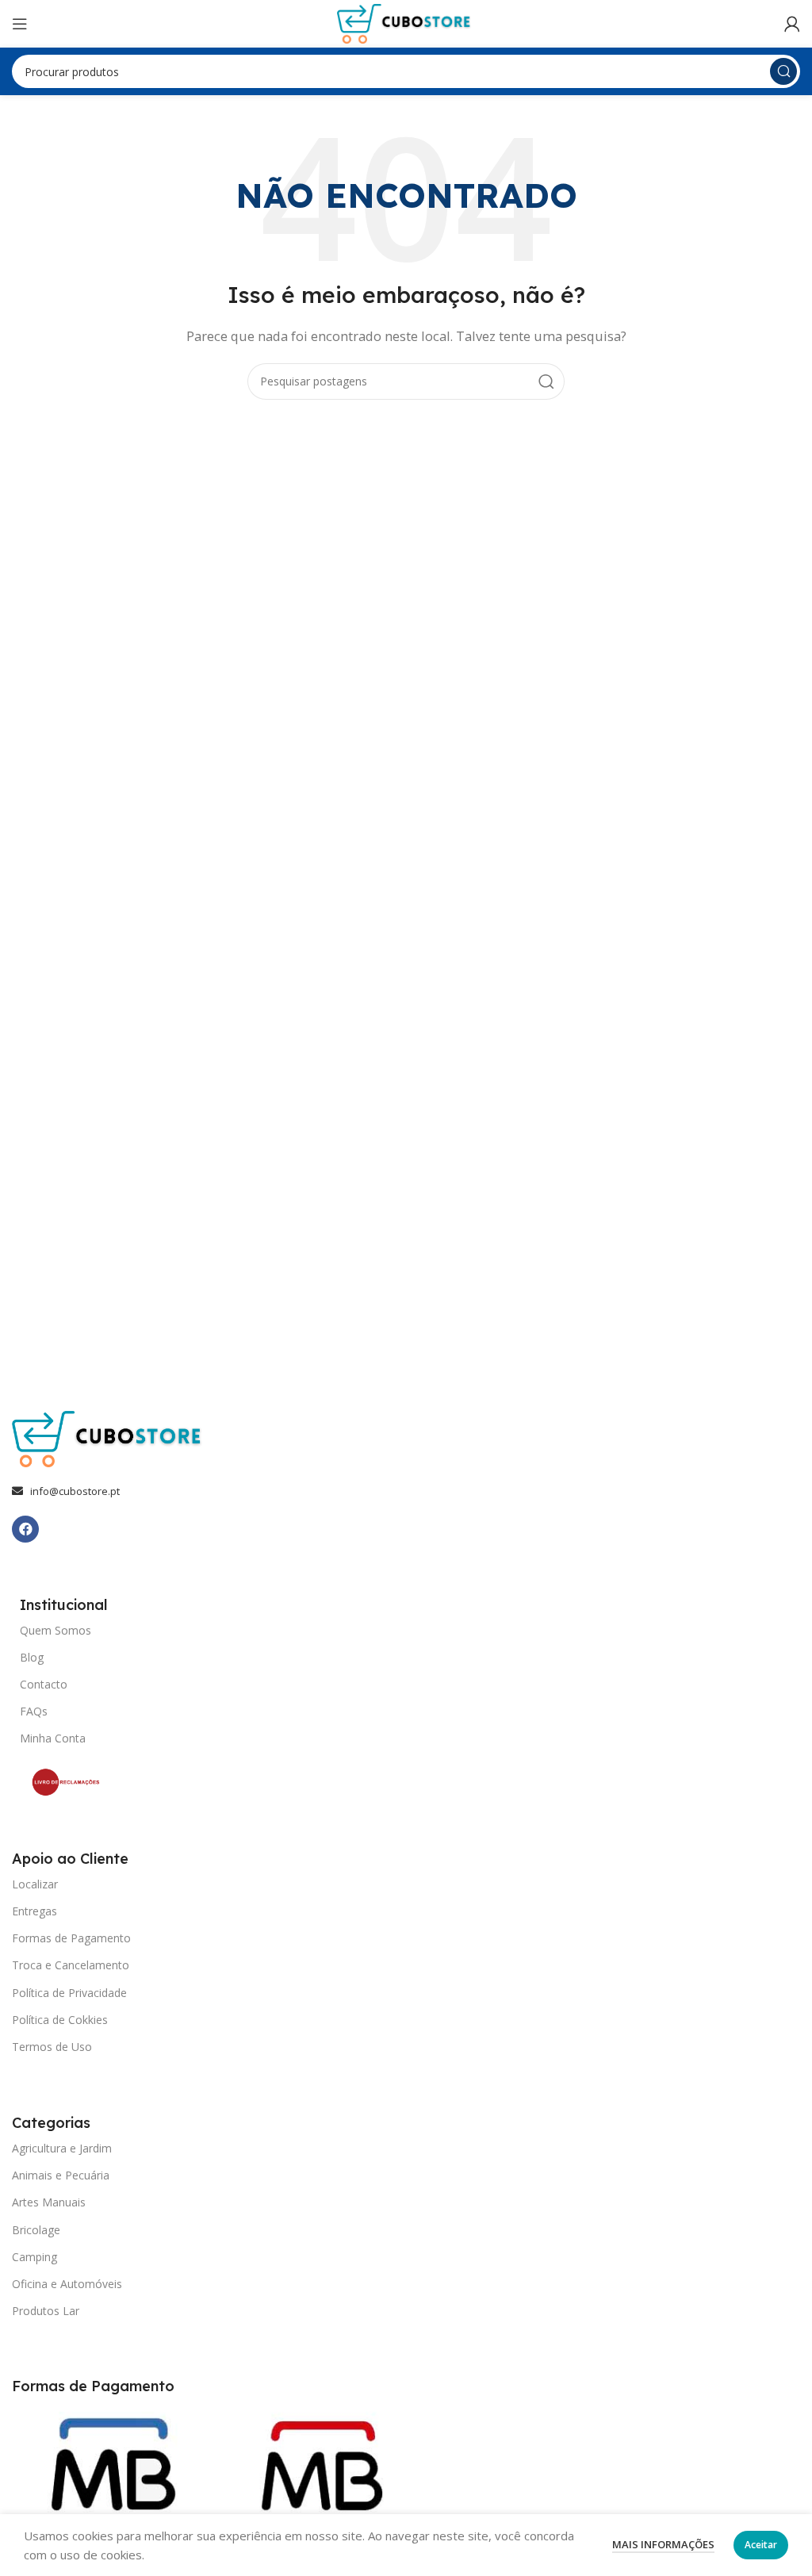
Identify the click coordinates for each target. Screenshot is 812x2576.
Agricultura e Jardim (62, 2148)
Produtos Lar (46, 2311)
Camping (34, 2257)
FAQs (34, 1711)
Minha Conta (53, 1738)
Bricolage (36, 2230)
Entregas (34, 1911)
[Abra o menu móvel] (20, 24)
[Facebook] (25, 1529)
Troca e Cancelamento (71, 1965)
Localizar (35, 1884)
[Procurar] (783, 71)
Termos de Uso (52, 2047)
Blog (32, 1657)
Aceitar (761, 2545)
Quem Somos (56, 1630)
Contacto (44, 1684)
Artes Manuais (49, 2202)
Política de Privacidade (69, 1993)
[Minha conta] (792, 24)
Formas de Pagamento (71, 1938)
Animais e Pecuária (61, 2175)
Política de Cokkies (60, 2020)
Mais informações (663, 2544)
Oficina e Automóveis (67, 2284)
